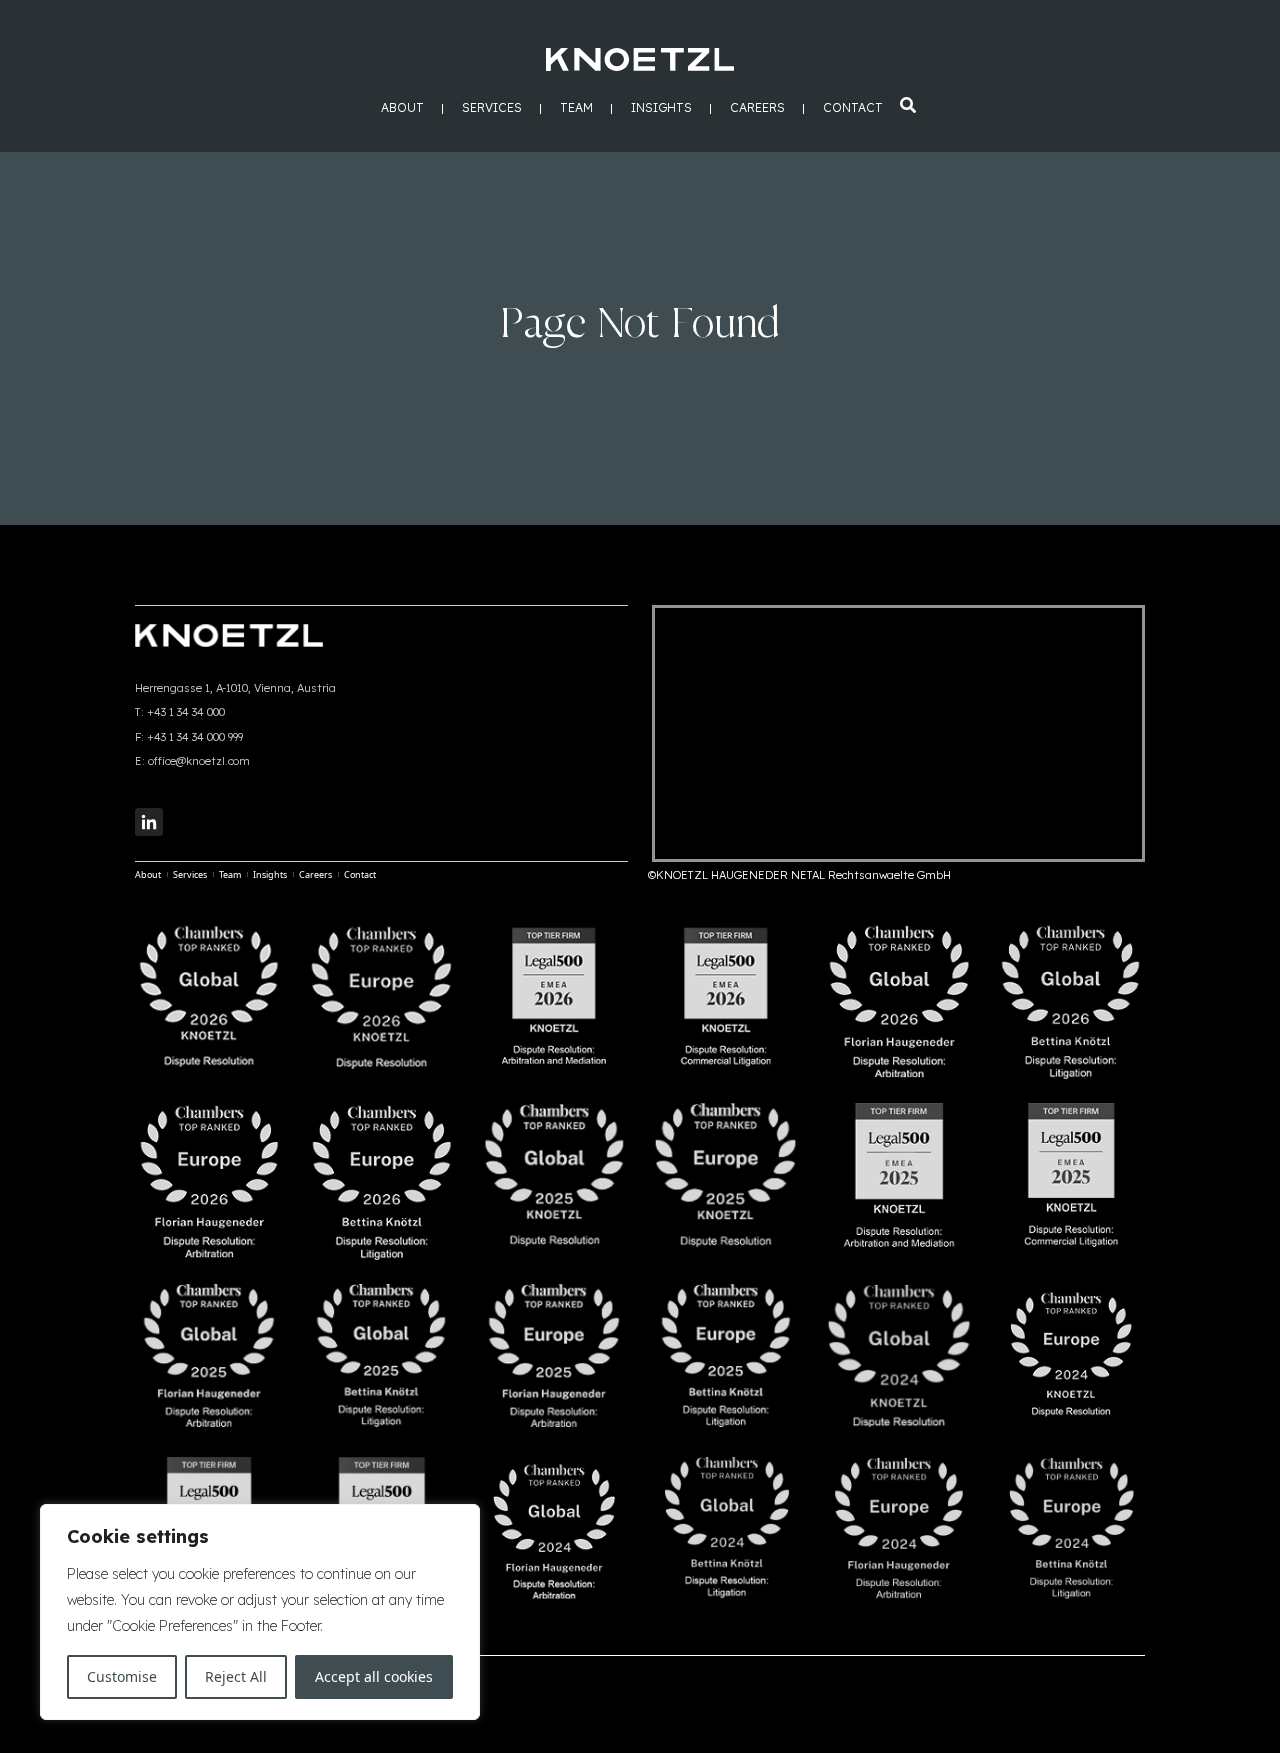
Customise (122, 1676)
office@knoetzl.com (199, 761)
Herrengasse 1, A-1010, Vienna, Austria (235, 688)
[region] (260, 1612)
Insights (661, 108)
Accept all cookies (374, 1676)
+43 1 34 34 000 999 (195, 737)
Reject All (236, 1676)
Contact (853, 108)
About (402, 108)
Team (576, 108)
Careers (757, 108)
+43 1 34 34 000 (186, 712)
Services (492, 108)
